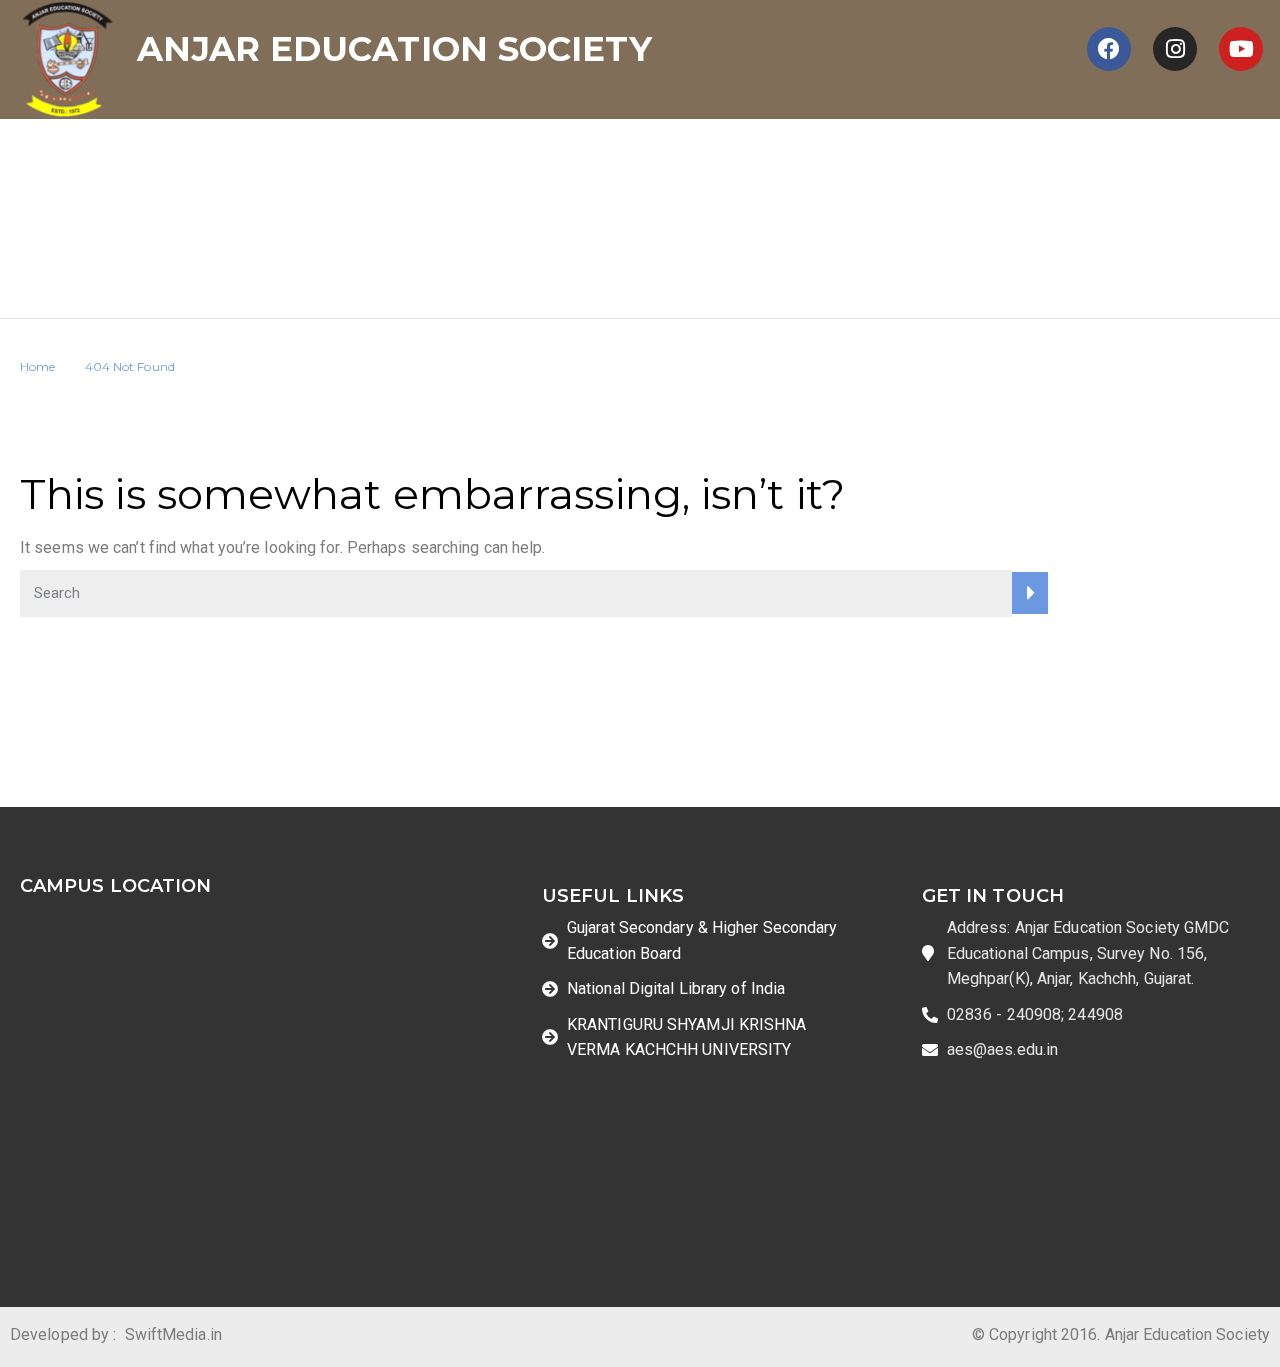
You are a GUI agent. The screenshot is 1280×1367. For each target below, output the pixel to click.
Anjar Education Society (394, 49)
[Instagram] (1175, 49)
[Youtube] (1241, 49)
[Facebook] (1109, 49)
